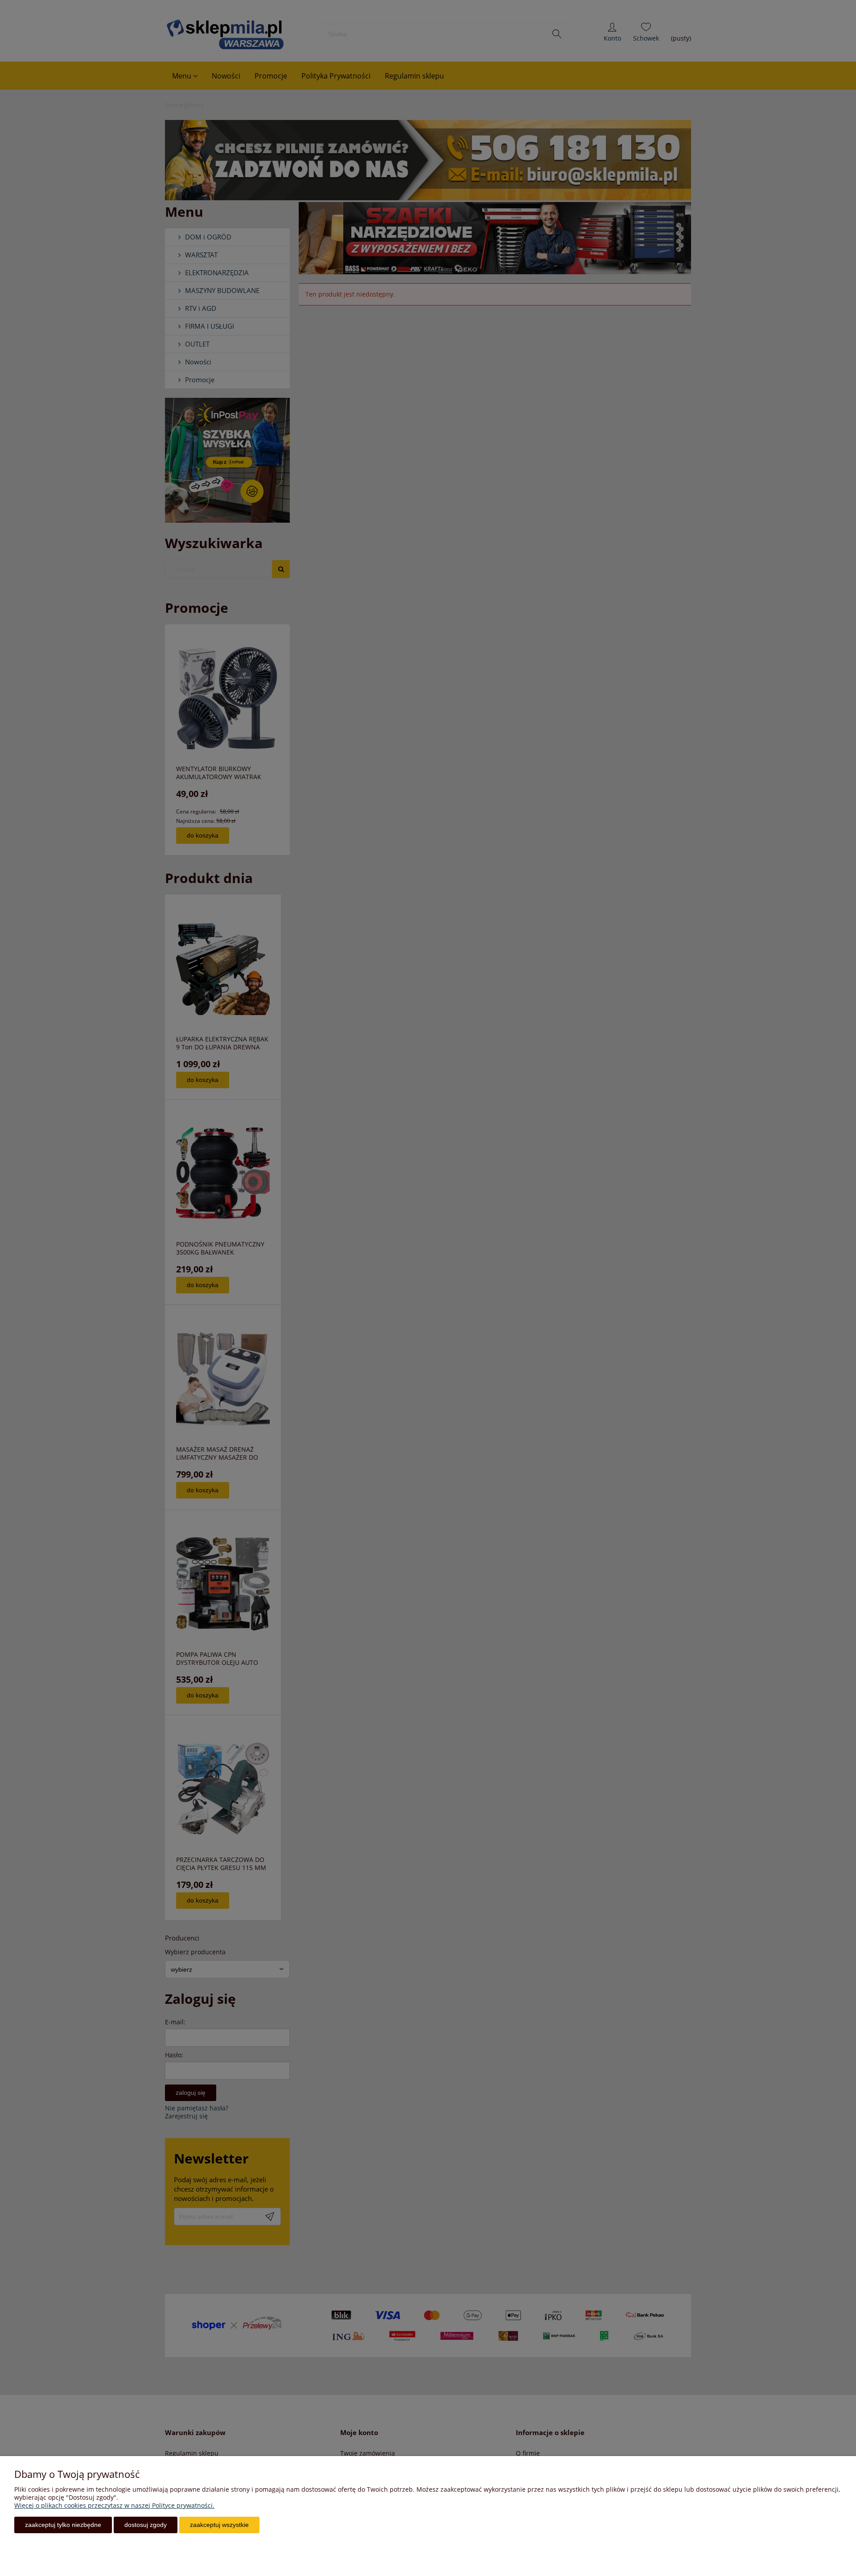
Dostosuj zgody (146, 2525)
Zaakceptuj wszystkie (219, 2525)
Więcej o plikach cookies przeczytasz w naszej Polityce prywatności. (114, 2505)
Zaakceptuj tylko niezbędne (63, 2525)
